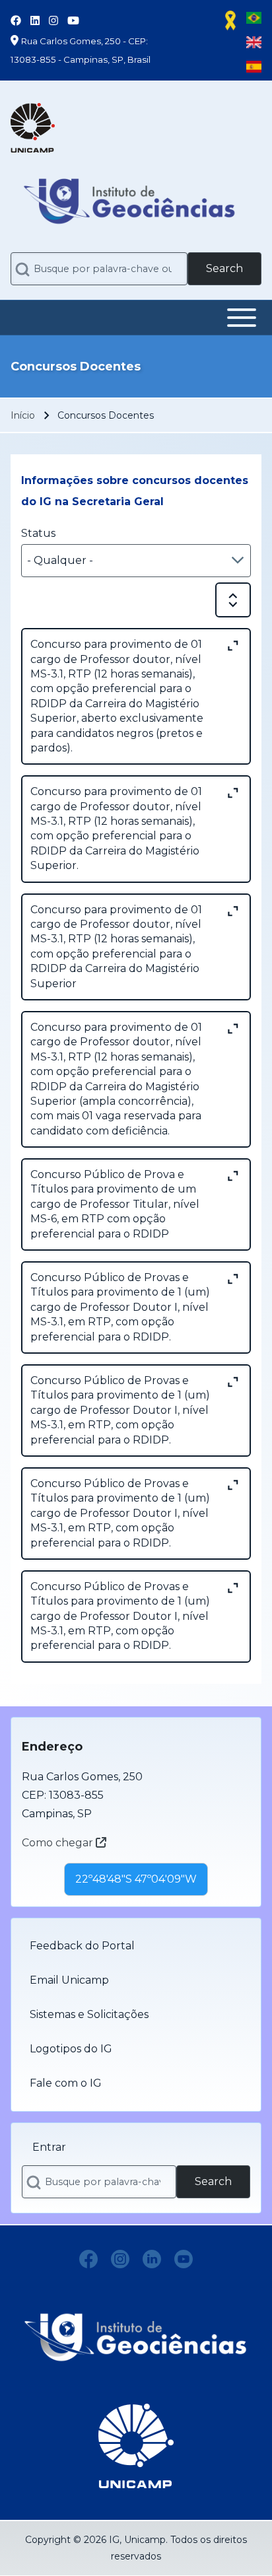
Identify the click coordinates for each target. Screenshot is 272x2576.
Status (38, 533)
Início (23, 415)
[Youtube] (184, 2259)
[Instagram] (120, 2259)
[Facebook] (88, 2259)
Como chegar (59, 1843)
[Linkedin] (152, 2259)
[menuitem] (136, 1946)
